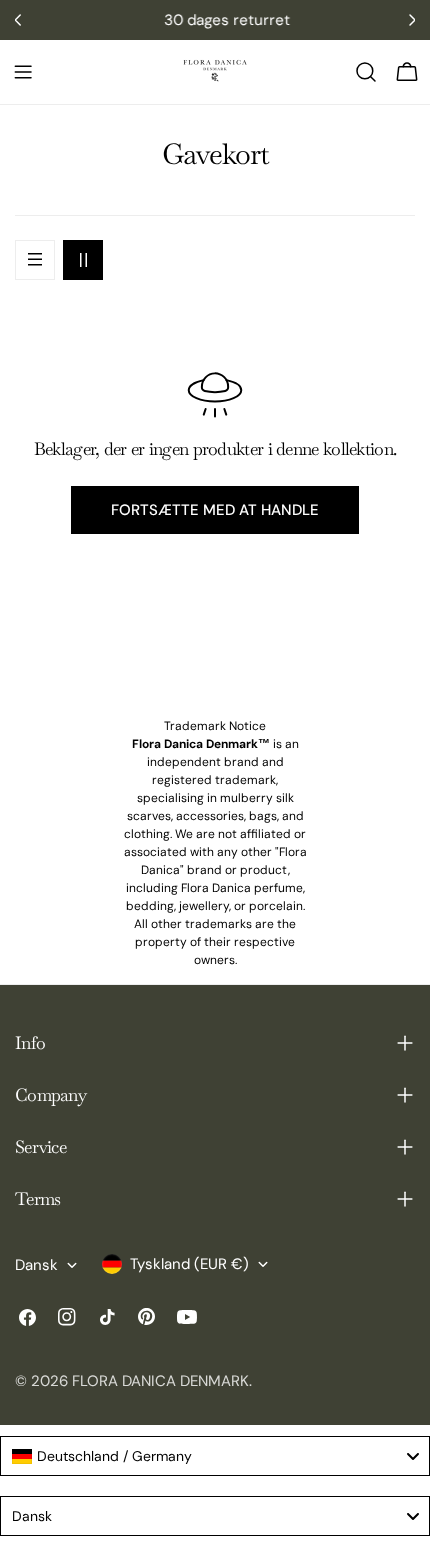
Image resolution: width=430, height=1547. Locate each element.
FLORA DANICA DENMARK (160, 1381)
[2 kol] (83, 260)
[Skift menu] (23, 72)
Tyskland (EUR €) (189, 1264)
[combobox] (215, 1456)
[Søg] (366, 72)
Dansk (36, 1265)
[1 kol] (35, 260)
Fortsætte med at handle (215, 510)
